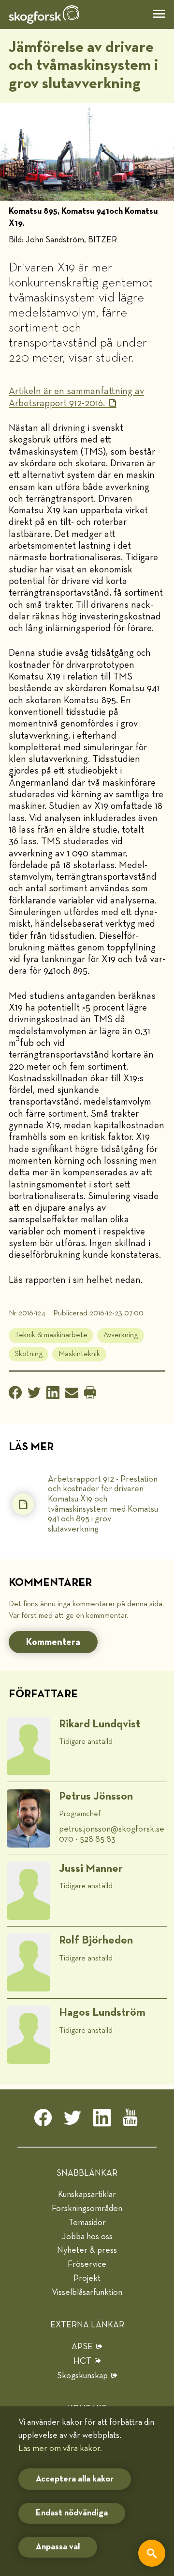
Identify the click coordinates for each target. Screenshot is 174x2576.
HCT (82, 2361)
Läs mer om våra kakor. (60, 2449)
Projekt (87, 2278)
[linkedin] (102, 2120)
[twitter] (72, 2120)
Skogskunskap (82, 2376)
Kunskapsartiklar (87, 2195)
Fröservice (87, 2264)
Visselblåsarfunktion (87, 2292)
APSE (82, 2347)
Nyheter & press (87, 2250)
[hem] (44, 15)
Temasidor (87, 2223)
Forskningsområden (87, 2209)
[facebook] (43, 2120)
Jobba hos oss (87, 2237)
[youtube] (131, 2120)
